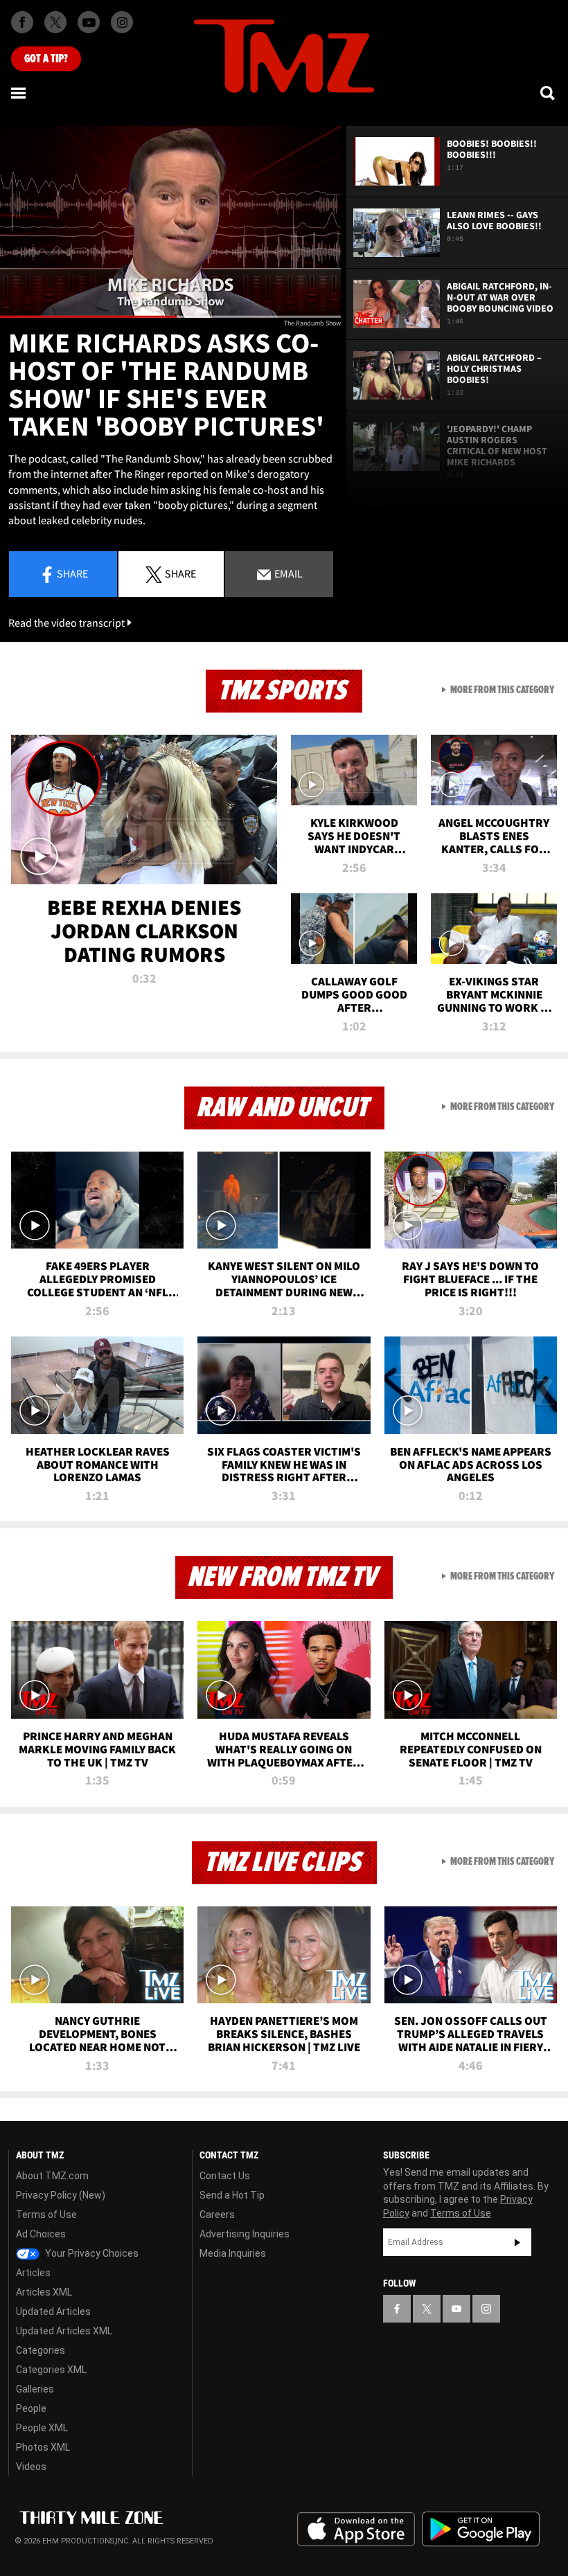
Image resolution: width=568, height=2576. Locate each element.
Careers (217, 2215)
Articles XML (44, 2292)
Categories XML (51, 2370)
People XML (42, 2428)
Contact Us (225, 2176)
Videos (31, 2467)
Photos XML (43, 2447)
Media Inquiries (233, 2253)
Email (287, 573)
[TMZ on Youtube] (89, 22)
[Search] (549, 93)
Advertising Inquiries (245, 2234)
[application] (170, 222)
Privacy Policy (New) (61, 2195)
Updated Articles (53, 2311)
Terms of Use (46, 2215)
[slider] (170, 317)
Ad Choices (41, 2234)
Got (46, 59)
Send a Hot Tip (232, 2195)
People (31, 2408)
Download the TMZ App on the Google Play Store (481, 2529)
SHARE (180, 573)
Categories (41, 2350)
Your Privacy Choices (91, 2253)
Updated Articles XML (64, 2331)
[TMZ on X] (55, 22)
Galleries (35, 2389)
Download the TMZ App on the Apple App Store (356, 2530)
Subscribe (517, 2242)
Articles (33, 2273)
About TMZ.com (52, 2176)
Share (72, 573)
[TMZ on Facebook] (22, 22)
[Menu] (19, 93)
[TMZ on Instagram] (122, 22)
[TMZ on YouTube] (456, 2309)
